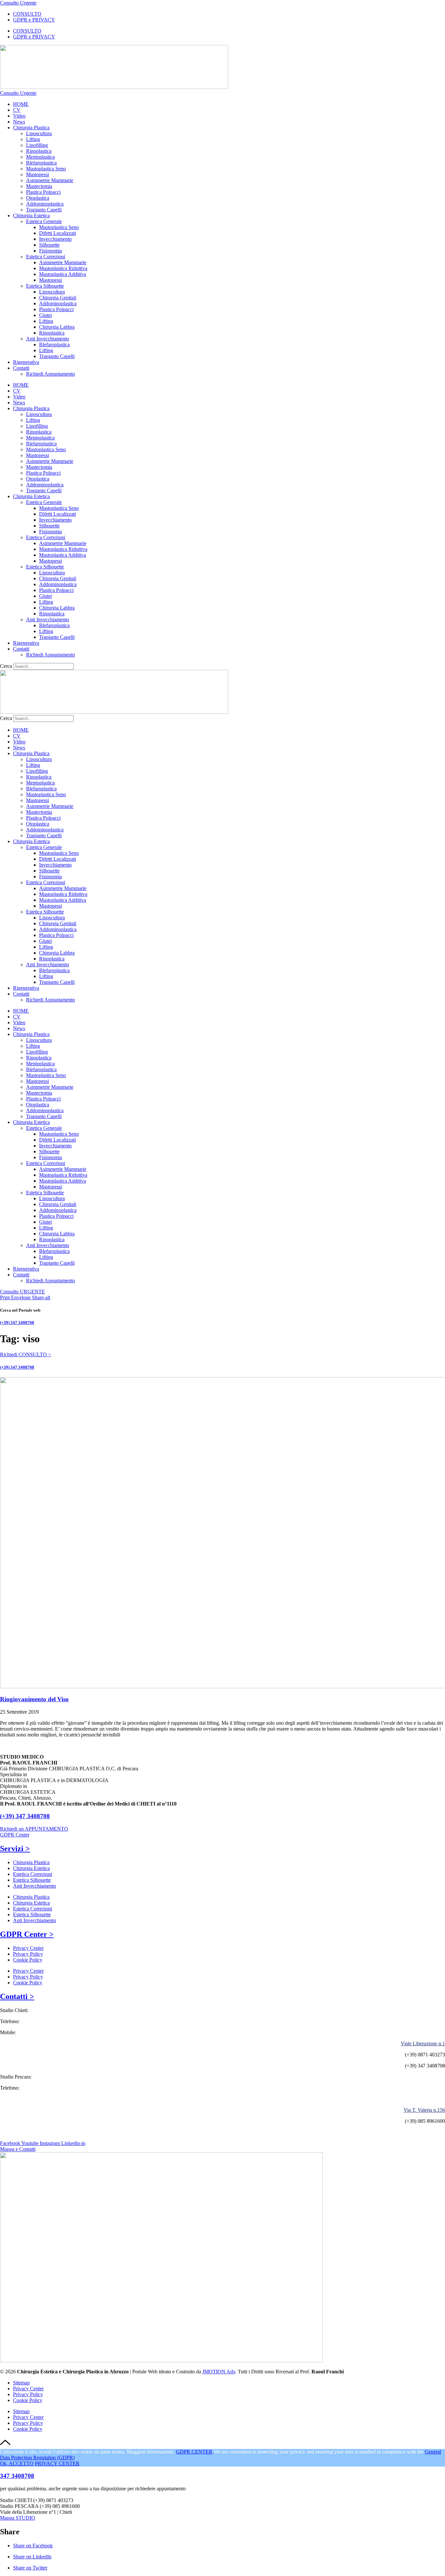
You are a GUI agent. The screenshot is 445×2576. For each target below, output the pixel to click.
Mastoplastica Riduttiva (63, 268)
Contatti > (17, 1996)
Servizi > (15, 1849)
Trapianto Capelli (44, 210)
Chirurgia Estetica (31, 216)
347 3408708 (17, 2476)
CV (17, 110)
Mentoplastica (40, 157)
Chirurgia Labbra (57, 327)
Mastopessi (37, 174)
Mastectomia (39, 186)
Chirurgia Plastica (31, 128)
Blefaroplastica (41, 163)
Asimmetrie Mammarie (50, 180)
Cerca (6, 666)
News (19, 122)
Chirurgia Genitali (58, 298)
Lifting (33, 139)
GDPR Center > (27, 1934)
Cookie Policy (28, 1960)
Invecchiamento (55, 239)
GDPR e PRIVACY (34, 20)
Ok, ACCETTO (17, 2463)
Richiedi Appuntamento (50, 374)
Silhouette (49, 245)
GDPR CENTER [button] (194, 2452)
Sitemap (21, 2383)
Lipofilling (37, 145)
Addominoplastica (45, 204)
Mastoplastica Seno (46, 169)
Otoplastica (38, 198)
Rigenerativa (26, 362)
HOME (21, 104)
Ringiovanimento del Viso (34, 1699)
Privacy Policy (28, 1954)
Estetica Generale (44, 221)
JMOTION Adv (219, 2372)
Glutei (45, 315)
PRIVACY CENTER (57, 2463)
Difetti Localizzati (57, 233)
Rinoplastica (39, 151)
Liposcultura (39, 133)
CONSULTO (27, 14)
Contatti (21, 368)
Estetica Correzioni (46, 257)
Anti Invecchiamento (48, 339)
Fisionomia (50, 251)
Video (19, 116)
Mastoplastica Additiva (63, 274)
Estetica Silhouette (45, 286)
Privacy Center (28, 1948)
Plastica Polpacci (43, 192)
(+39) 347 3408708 (17, 1323)
